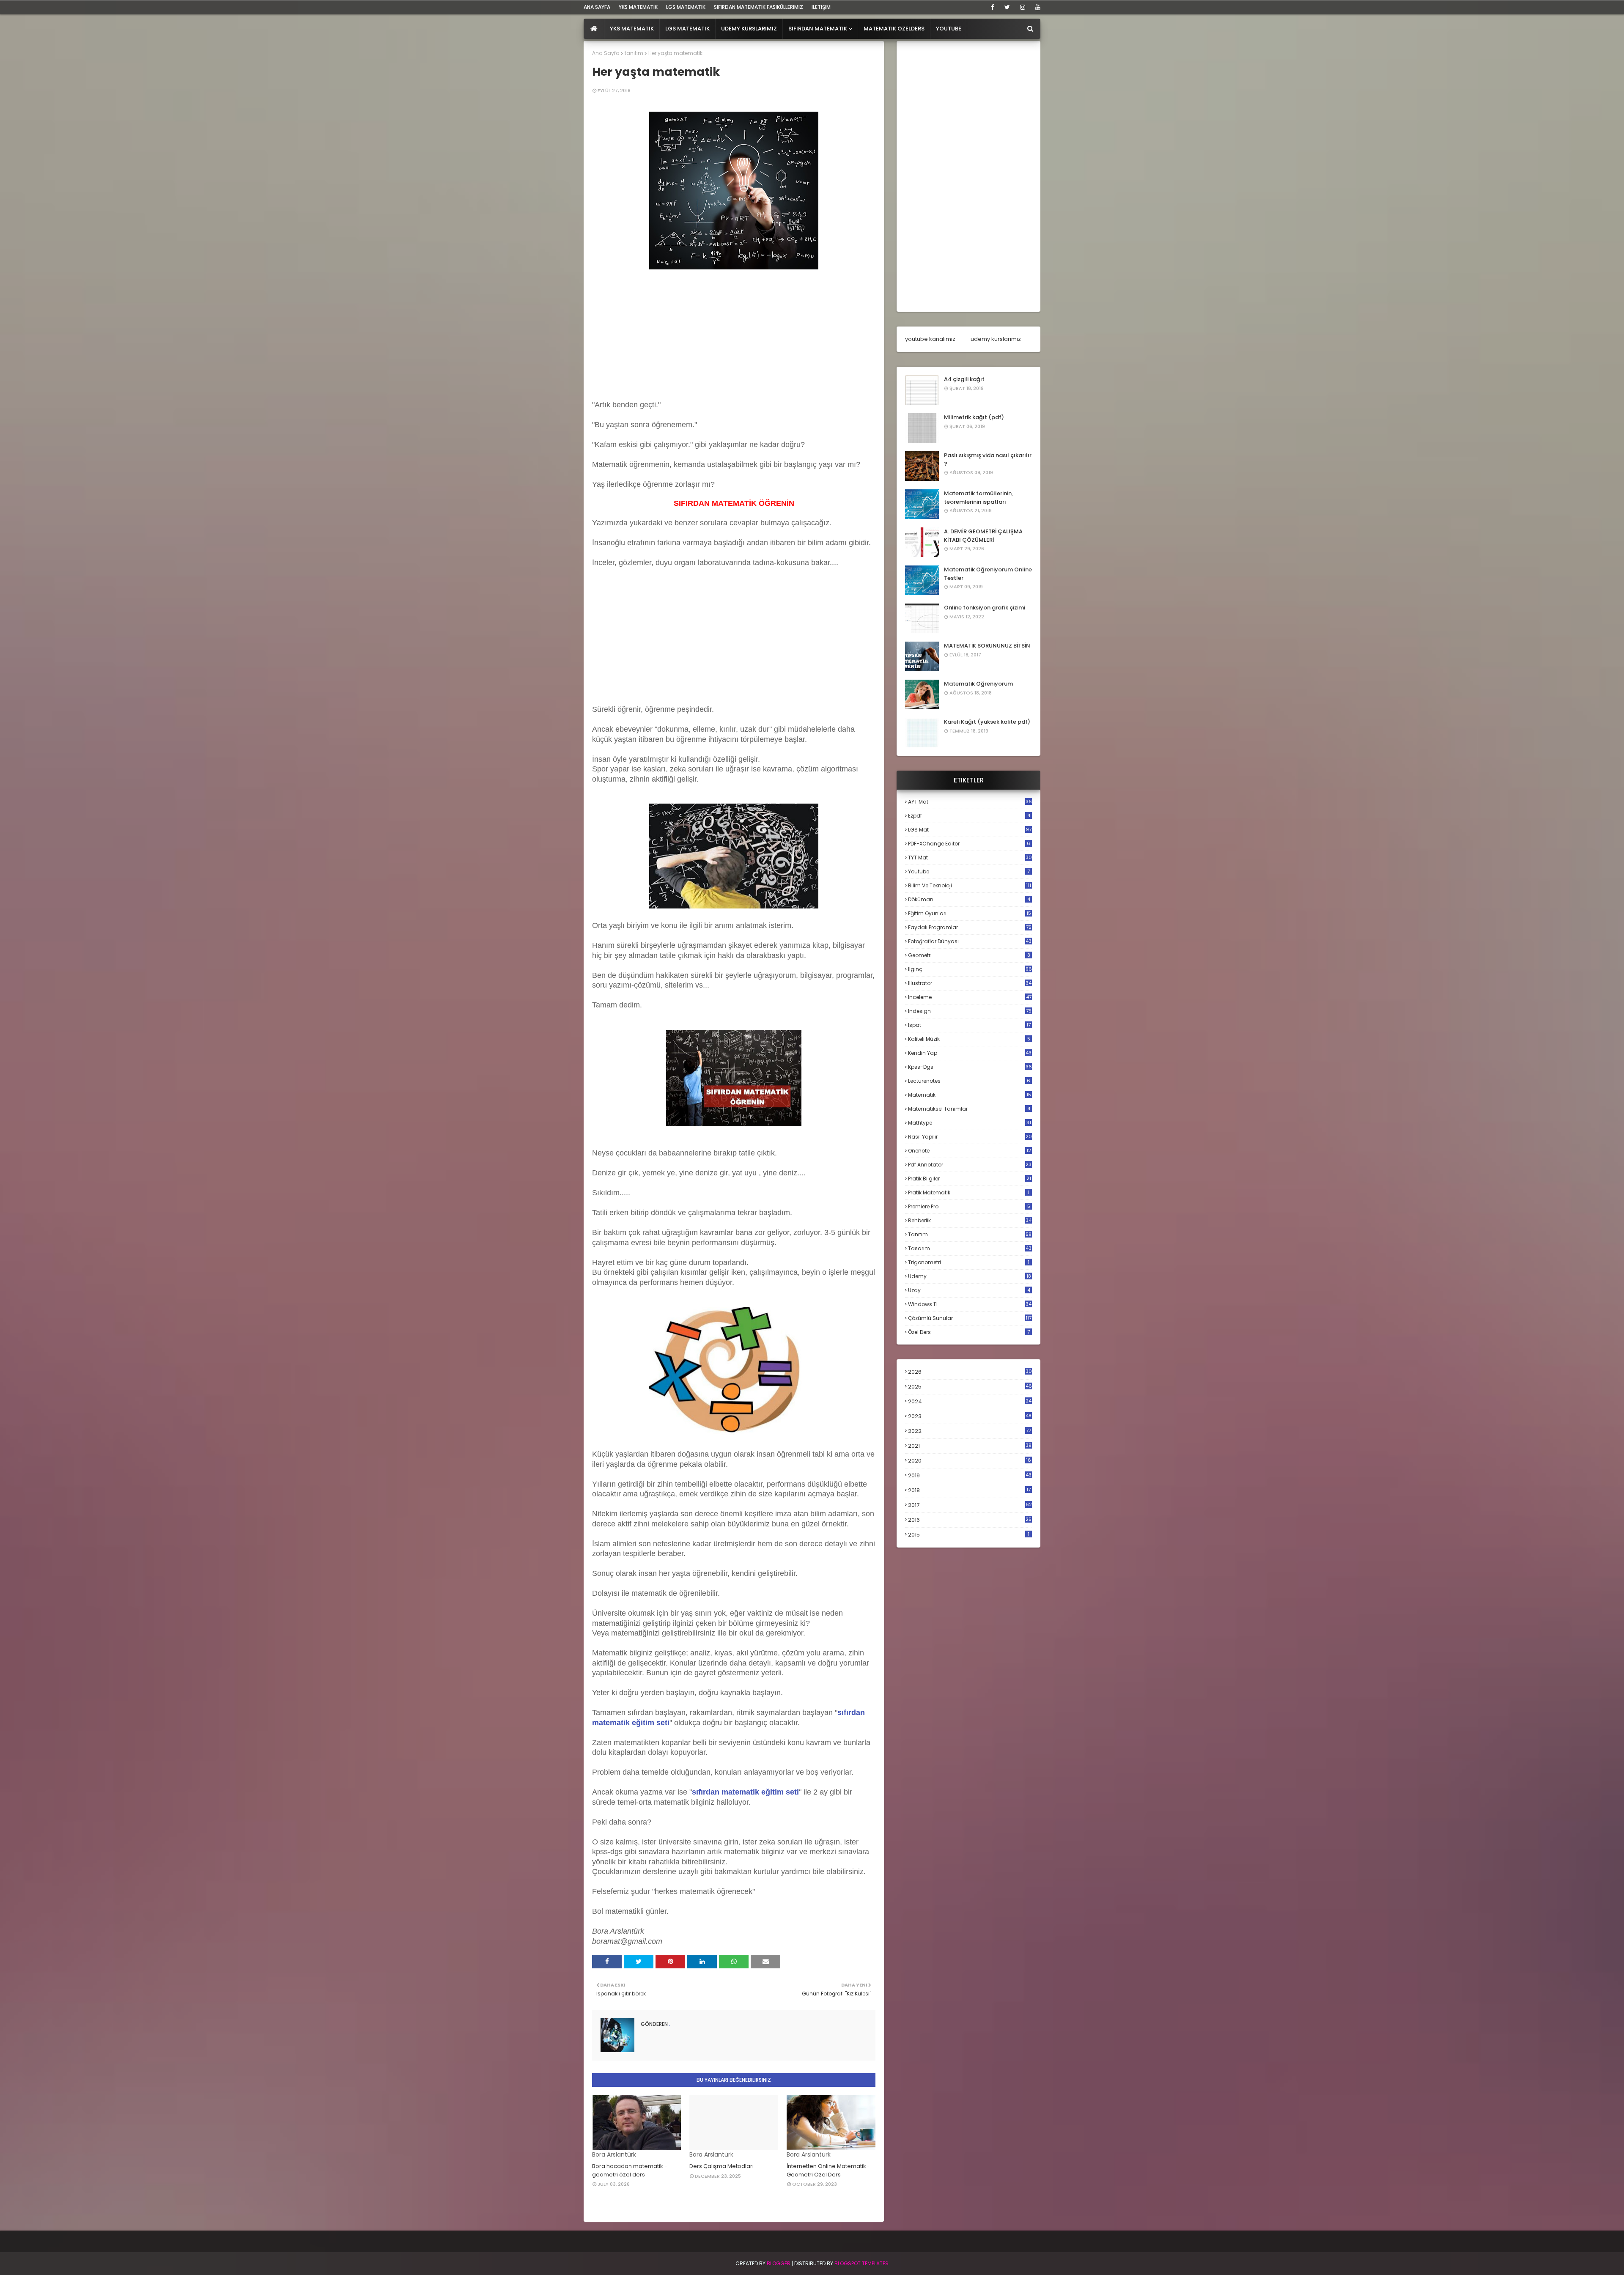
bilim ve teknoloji (970, 885)
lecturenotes (969, 1081)
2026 (970, 1372)
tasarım (970, 1248)
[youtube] (1036, 7)
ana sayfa (597, 7)
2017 (970, 1505)
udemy (970, 1276)
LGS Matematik (686, 7)
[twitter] (1007, 7)
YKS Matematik (638, 7)
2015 (969, 1535)
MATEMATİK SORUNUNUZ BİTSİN (987, 646)
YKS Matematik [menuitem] (632, 29)
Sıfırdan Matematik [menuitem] (818, 29)
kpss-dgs (970, 1067)
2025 (970, 1387)
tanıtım (634, 53)
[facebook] (993, 7)
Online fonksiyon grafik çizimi (985, 608)
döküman (969, 899)
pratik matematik (969, 1192)
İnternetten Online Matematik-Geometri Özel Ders (828, 2170)
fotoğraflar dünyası (970, 941)
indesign (970, 1011)
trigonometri (969, 1262)
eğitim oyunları (970, 913)
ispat (969, 1025)
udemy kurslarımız (996, 339)
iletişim (821, 7)
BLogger (779, 2263)
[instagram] (1023, 7)
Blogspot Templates (861, 2263)
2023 (970, 1416)
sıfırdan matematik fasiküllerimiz (759, 7)
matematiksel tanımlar (969, 1109)
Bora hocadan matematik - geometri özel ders (630, 2170)
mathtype (970, 1123)
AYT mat (970, 802)
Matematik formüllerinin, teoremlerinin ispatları (978, 498)
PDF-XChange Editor (969, 844)
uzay (969, 1290)
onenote (970, 1151)
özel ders (969, 1332)
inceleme (970, 997)
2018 (969, 1490)
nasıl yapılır (970, 1137)
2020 (970, 1461)
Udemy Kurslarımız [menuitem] (749, 29)
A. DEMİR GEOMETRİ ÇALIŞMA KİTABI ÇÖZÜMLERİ (983, 536)
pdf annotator (970, 1165)
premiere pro (969, 1206)
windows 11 (970, 1304)
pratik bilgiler (970, 1179)
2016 (970, 1520)
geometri (969, 955)
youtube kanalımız (930, 339)
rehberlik (970, 1220)
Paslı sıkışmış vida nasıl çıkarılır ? (988, 460)
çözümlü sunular (970, 1318)
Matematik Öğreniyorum (978, 684)
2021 (970, 1446)
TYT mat (970, 858)
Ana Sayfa (606, 53)
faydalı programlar (970, 927)
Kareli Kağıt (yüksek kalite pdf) (987, 722)
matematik (970, 1095)
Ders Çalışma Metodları (721, 2166)
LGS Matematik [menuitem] (687, 29)
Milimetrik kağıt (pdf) (974, 417)
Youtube (969, 871)
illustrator (970, 983)
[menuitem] (594, 29)
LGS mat (970, 830)
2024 (970, 1401)
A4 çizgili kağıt (964, 379)
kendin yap (970, 1053)
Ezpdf (969, 816)
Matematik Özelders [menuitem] (894, 29)
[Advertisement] (734, 341)
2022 (970, 1431)
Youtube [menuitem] (949, 29)
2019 (970, 1476)
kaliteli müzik (969, 1039)
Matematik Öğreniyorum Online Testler (988, 574)
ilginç (970, 969)
